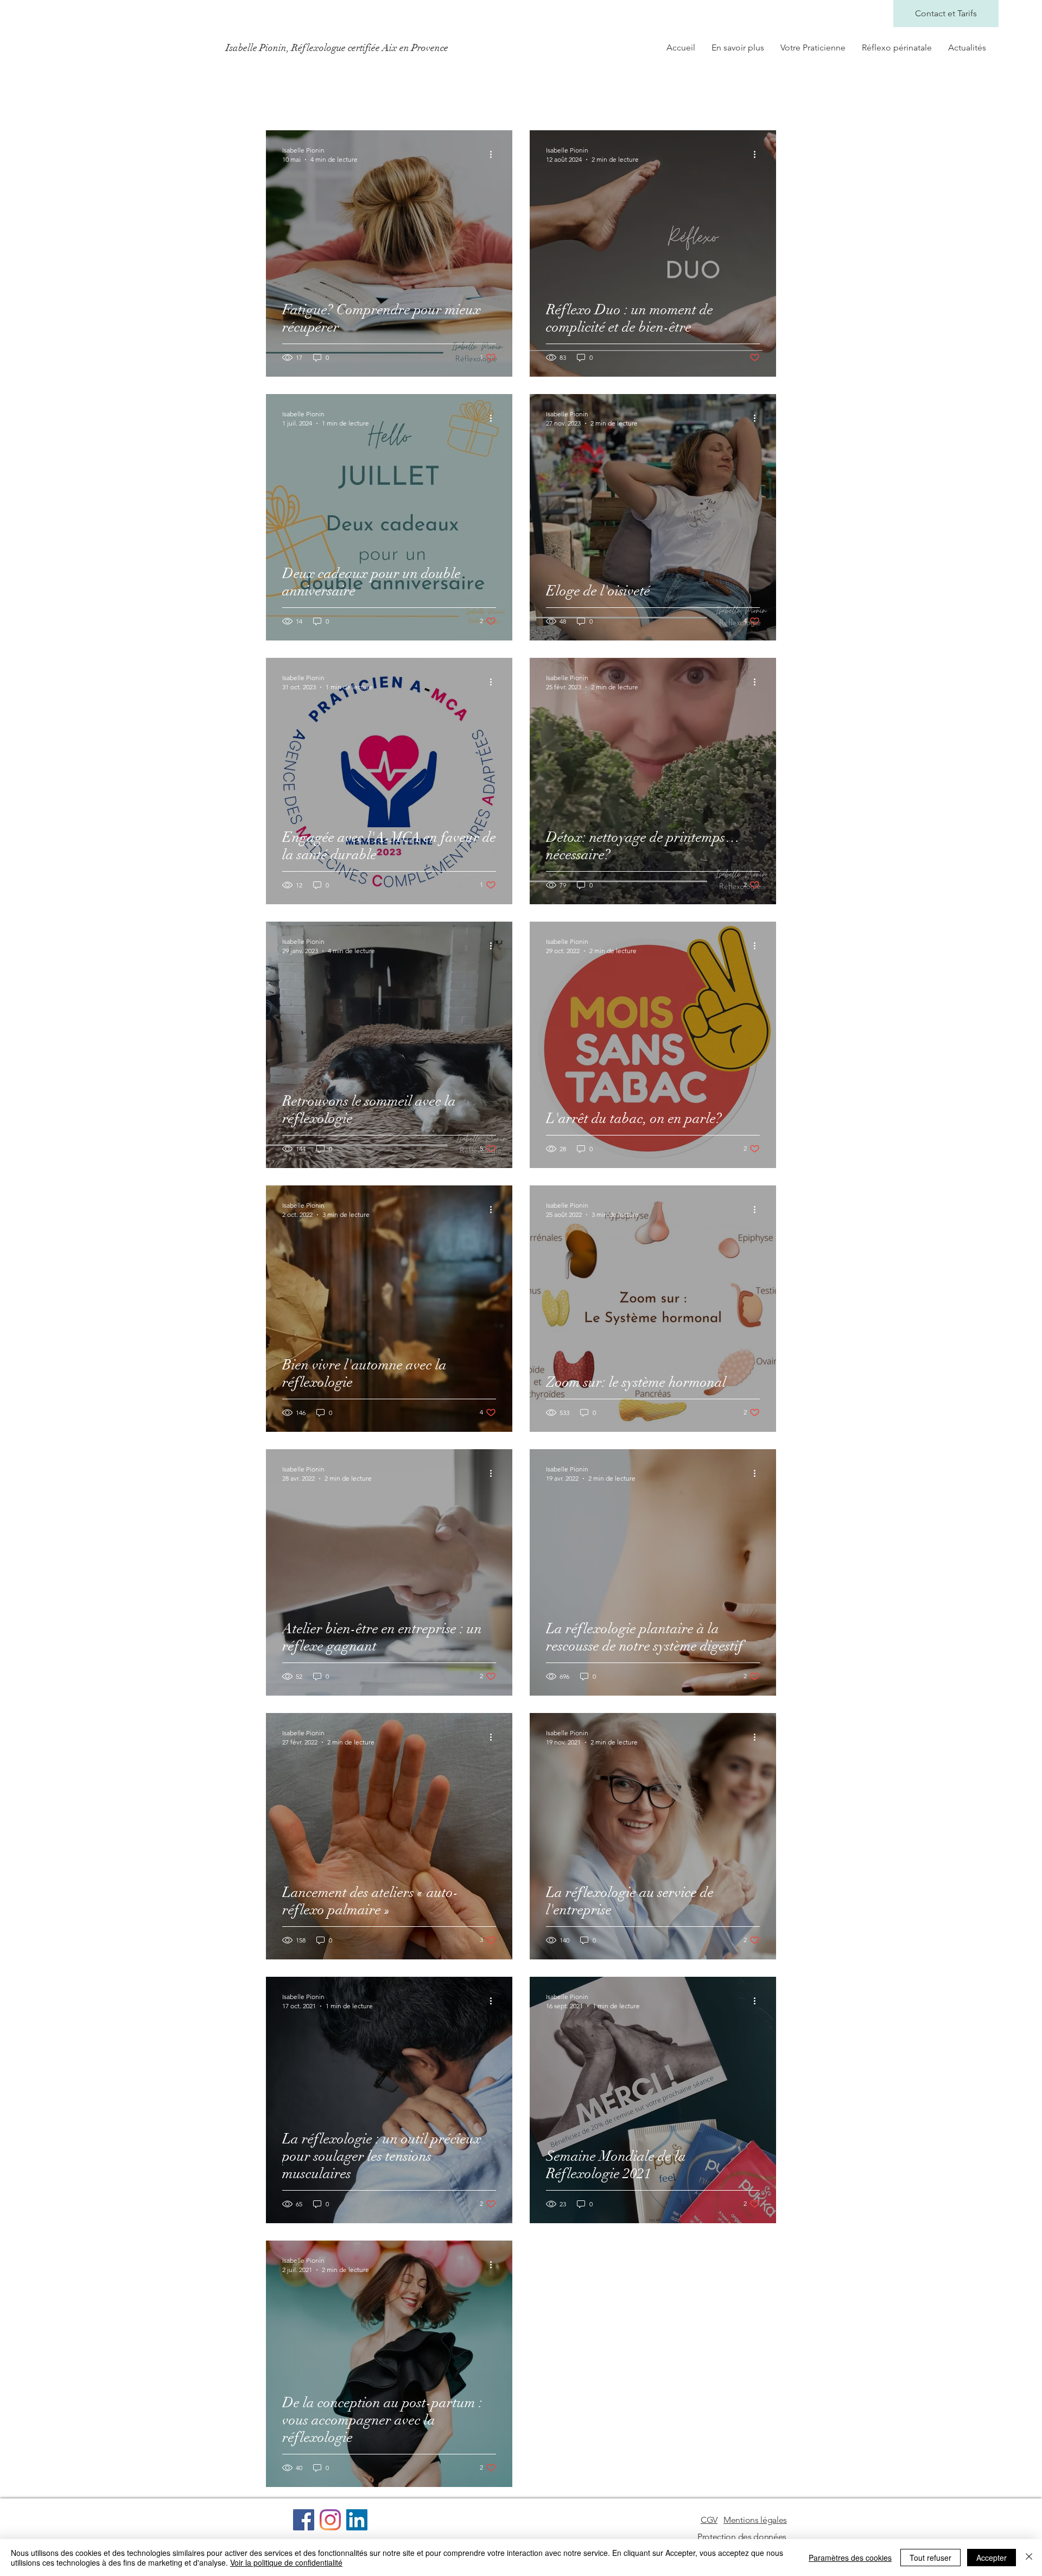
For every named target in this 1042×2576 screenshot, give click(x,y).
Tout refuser (930, 2558)
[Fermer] (1029, 2558)
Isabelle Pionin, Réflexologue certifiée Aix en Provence (337, 48)
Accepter (992, 2558)
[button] (709, 2520)
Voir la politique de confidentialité (286, 2562)
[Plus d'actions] (494, 154)
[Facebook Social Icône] (304, 2520)
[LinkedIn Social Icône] (357, 2520)
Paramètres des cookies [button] (850, 2558)
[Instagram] (330, 2520)
